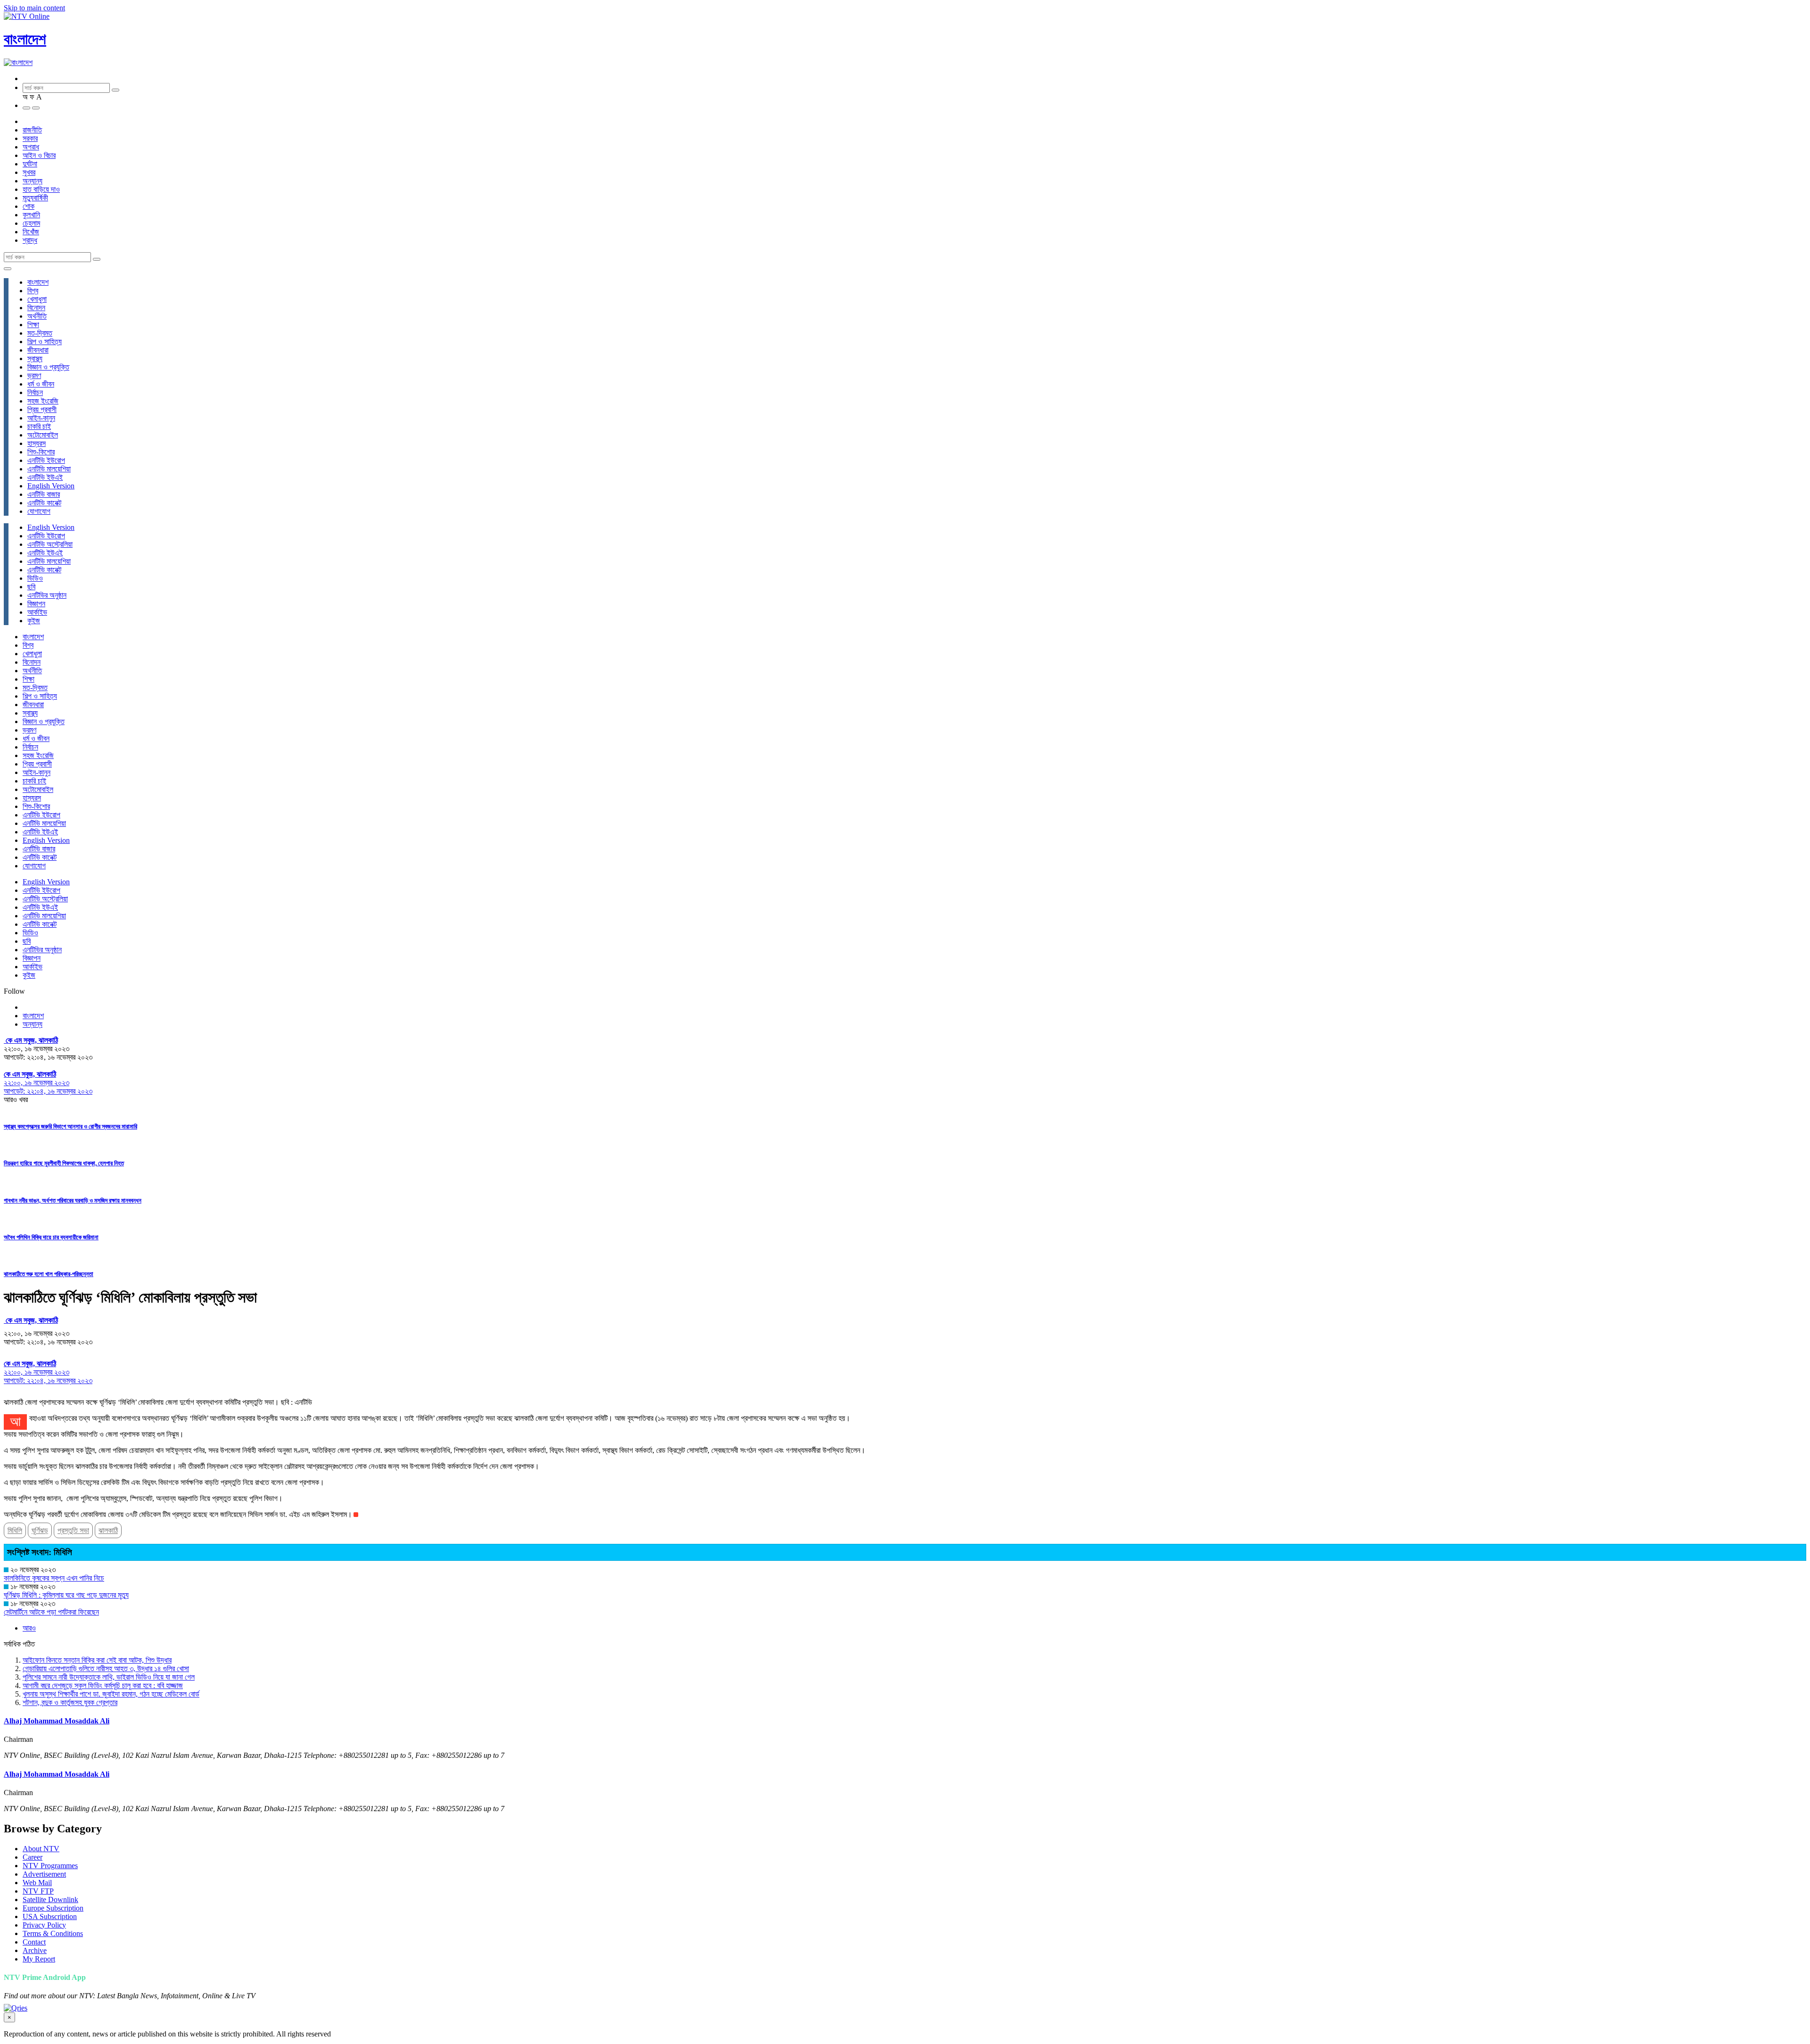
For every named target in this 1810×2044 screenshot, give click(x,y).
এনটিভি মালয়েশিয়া (49, 469)
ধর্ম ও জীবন (41, 384)
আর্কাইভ (37, 612)
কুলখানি (31, 215)
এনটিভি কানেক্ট (44, 503)
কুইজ (34, 621)
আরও (29, 1628)
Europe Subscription (53, 1908)
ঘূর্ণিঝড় (40, 1530)
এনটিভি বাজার (44, 494)
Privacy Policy (44, 1925)
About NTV (41, 1849)
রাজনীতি (32, 130)
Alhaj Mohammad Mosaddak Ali (57, 1721)
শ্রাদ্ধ (30, 240)
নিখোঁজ (31, 232)
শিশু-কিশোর (41, 452)
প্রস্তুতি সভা (73, 1530)
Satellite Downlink (50, 1900)
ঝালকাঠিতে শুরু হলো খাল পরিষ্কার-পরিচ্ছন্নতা (49, 1274)
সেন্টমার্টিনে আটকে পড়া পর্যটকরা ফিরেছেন (51, 1612)
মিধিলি (15, 1530)
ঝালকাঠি (108, 1530)
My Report (39, 1959)
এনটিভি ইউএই (45, 477)
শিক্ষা (33, 325)
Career (33, 1857)
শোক (29, 206)
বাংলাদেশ (25, 39)
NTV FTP (38, 1891)
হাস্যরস (37, 443)
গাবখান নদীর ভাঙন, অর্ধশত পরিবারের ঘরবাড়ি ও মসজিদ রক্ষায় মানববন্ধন (73, 1200)
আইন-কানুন (41, 418)
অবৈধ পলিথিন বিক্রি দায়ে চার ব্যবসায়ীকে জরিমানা (51, 1237)
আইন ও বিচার (39, 155)
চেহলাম (31, 223)
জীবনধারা (38, 350)
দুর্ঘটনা (30, 164)
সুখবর (29, 172)
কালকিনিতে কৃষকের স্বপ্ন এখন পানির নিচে (54, 1578)
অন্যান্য (33, 181)
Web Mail (37, 1883)
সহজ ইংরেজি (43, 401)
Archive (35, 1950)
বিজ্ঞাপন (36, 604)
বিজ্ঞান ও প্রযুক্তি (48, 367)
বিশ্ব (33, 291)
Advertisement (44, 1874)
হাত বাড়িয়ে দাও (41, 189)
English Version (51, 486)
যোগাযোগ (39, 511)
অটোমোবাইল (43, 435)
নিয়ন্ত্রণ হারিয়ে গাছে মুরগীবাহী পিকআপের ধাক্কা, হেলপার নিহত (64, 1163)
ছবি (31, 587)
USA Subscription (50, 1916)
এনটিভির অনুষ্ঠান (47, 595)
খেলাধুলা (37, 299)
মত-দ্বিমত (40, 333)
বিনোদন (36, 308)
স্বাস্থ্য (35, 359)
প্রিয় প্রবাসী (42, 409)
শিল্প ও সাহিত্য (45, 342)
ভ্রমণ (34, 375)
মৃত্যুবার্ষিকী (35, 198)
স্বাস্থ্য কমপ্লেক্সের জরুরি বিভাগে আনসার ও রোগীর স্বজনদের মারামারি (70, 1126)
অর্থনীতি (37, 316)
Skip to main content (34, 8)
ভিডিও (35, 578)
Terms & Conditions (53, 1933)
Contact (34, 1942)
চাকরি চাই (39, 426)
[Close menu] (8, 269)
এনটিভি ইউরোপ (46, 460)
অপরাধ (31, 147)
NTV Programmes (50, 1866)
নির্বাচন (35, 392)
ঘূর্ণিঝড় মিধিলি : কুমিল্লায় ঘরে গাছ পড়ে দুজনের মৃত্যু (66, 1595)
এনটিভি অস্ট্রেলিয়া (50, 544)
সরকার (30, 138)
